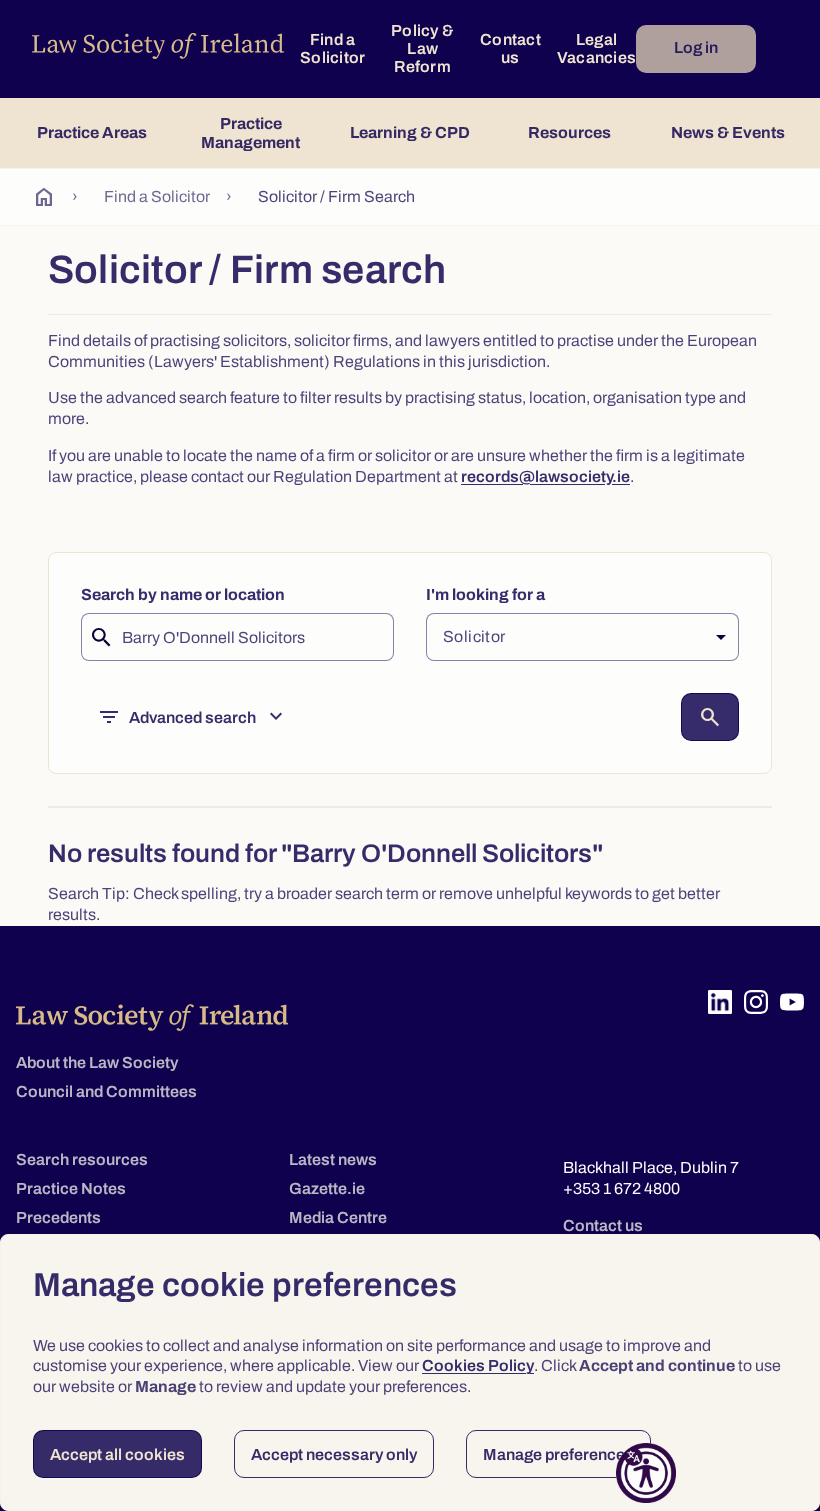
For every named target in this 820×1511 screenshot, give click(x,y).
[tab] (91, 133)
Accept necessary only (334, 1454)
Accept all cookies (117, 1454)
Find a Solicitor (332, 48)
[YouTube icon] (792, 1002)
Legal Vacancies (596, 48)
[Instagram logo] (756, 1002)
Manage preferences (558, 1454)
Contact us (510, 48)
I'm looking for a (485, 594)
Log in (696, 47)
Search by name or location (183, 594)
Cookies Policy (478, 1365)
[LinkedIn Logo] (720, 1002)
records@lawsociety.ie (545, 476)
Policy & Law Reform (422, 48)
